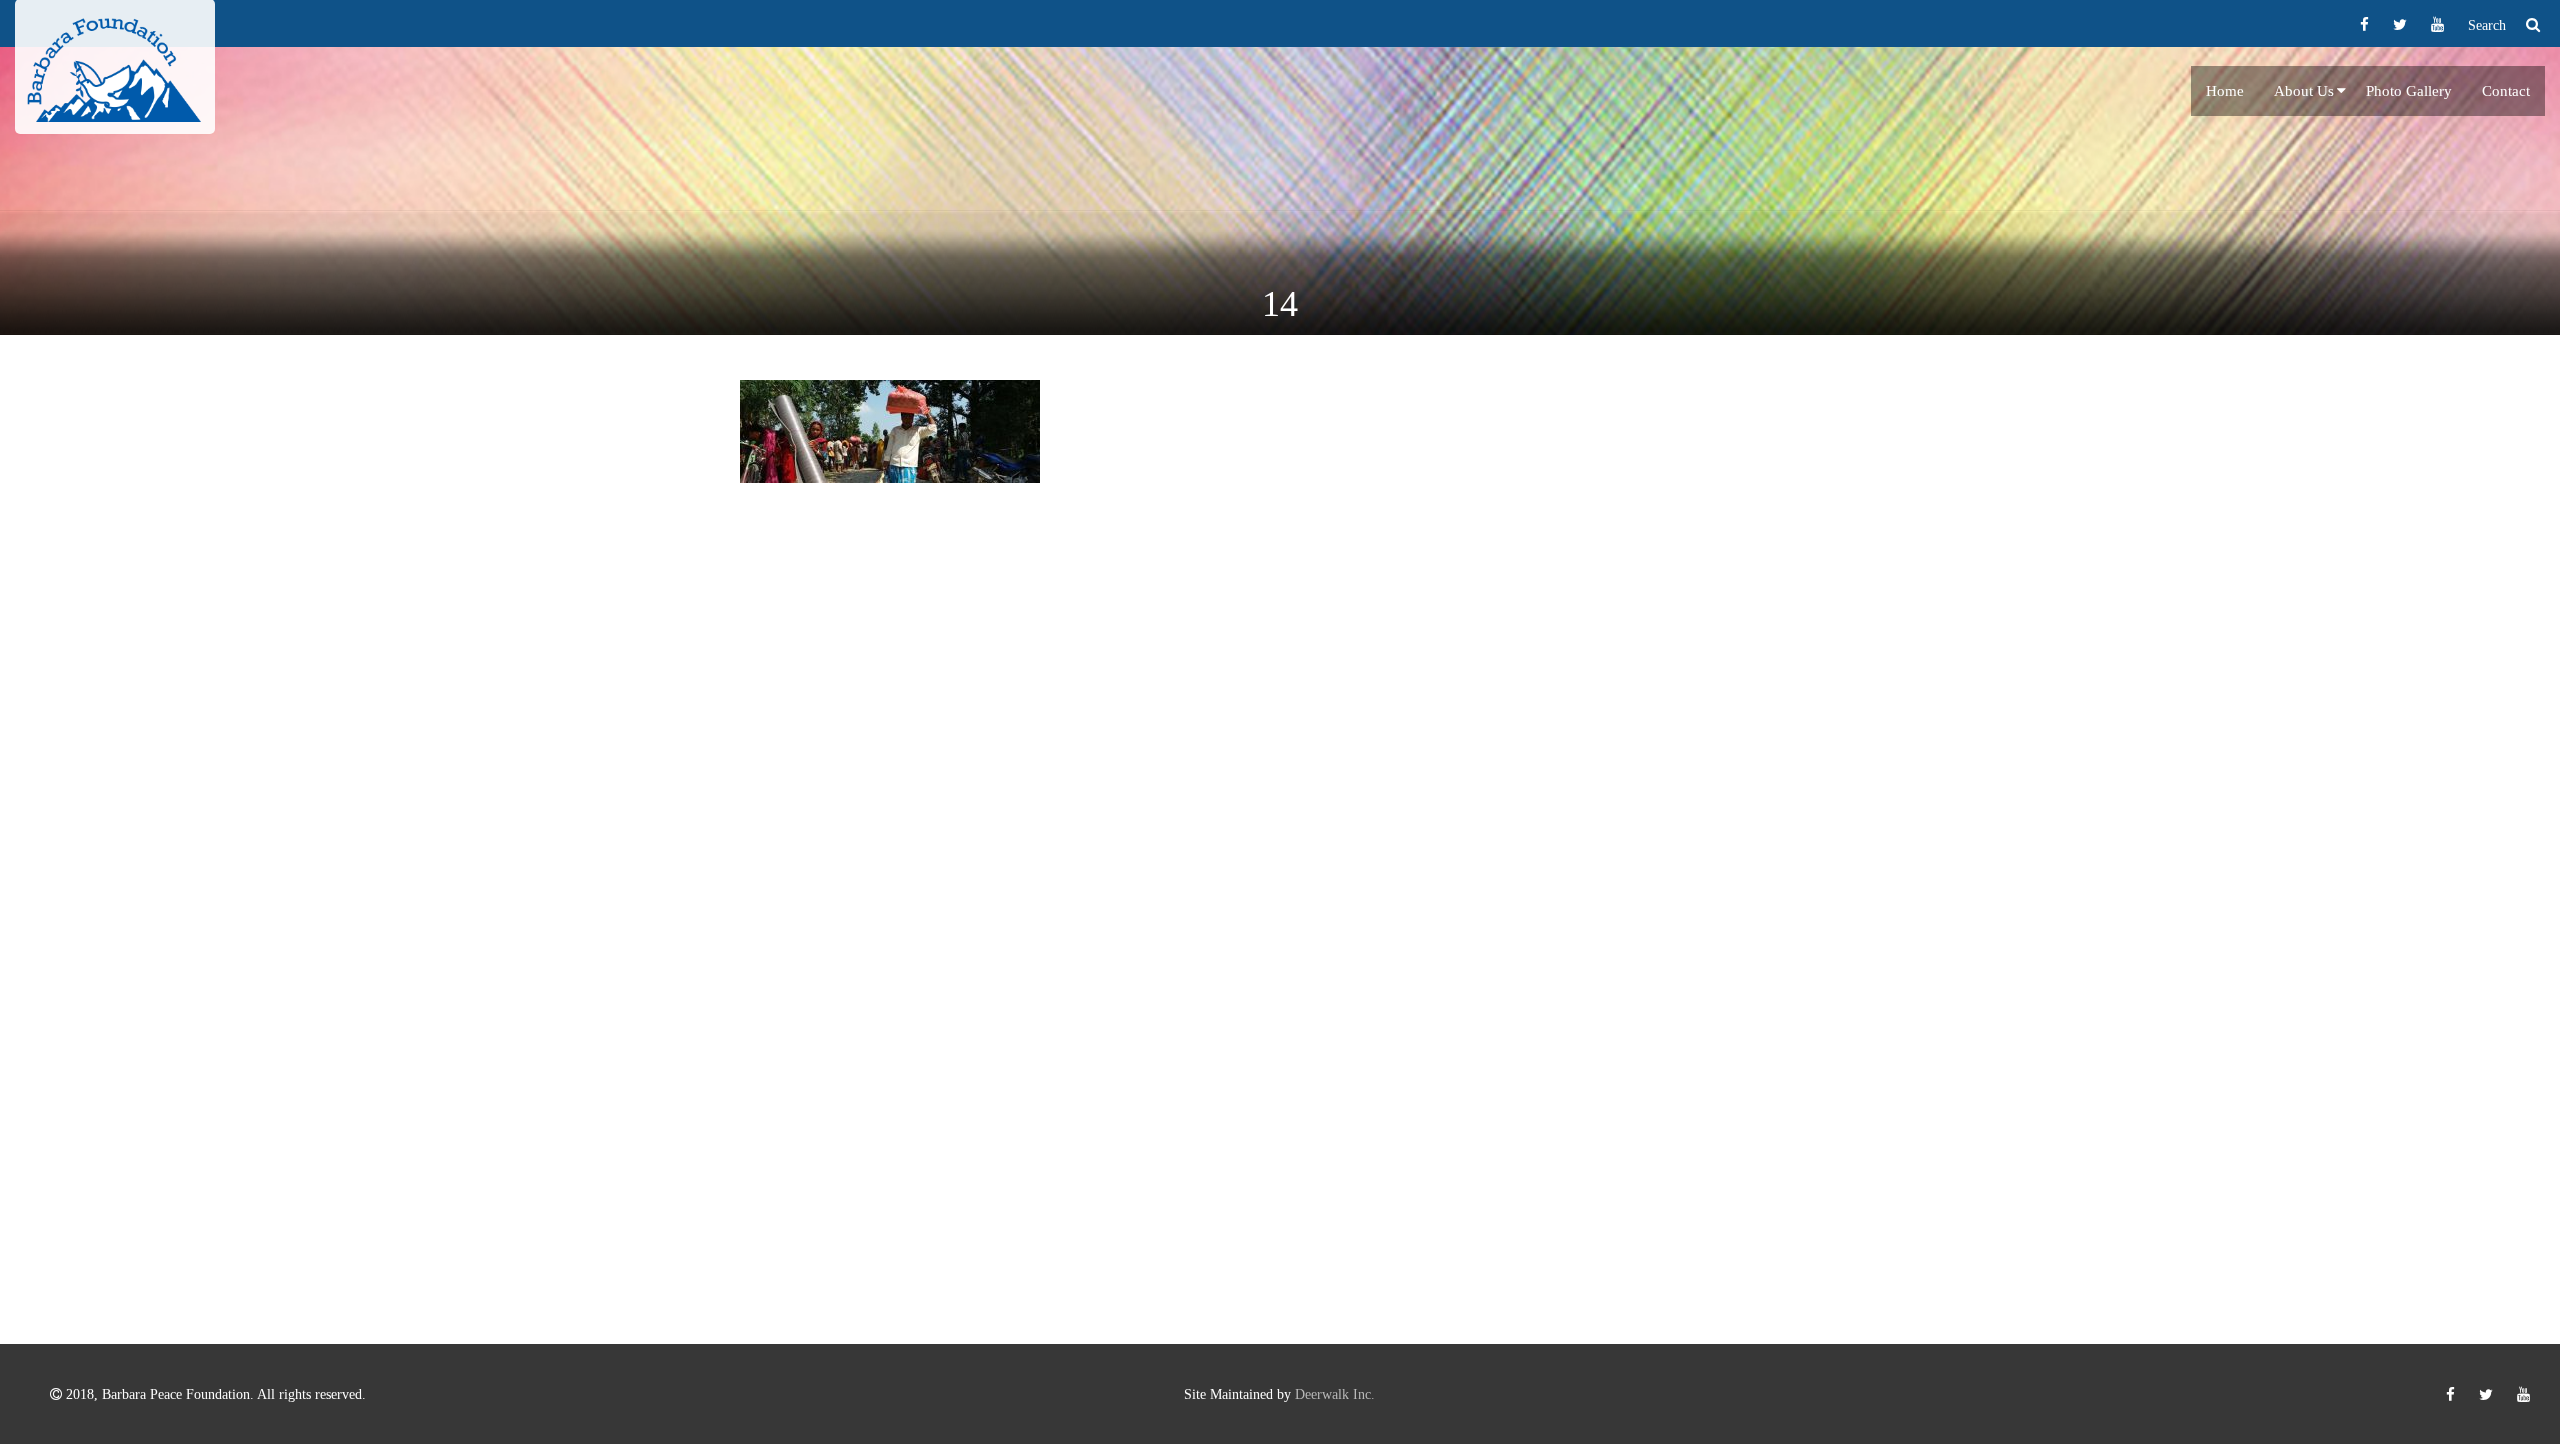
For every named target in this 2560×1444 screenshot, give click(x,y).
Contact (2506, 91)
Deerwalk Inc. (1335, 1394)
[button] (2341, 91)
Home (2225, 91)
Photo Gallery (2409, 91)
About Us (2304, 91)
